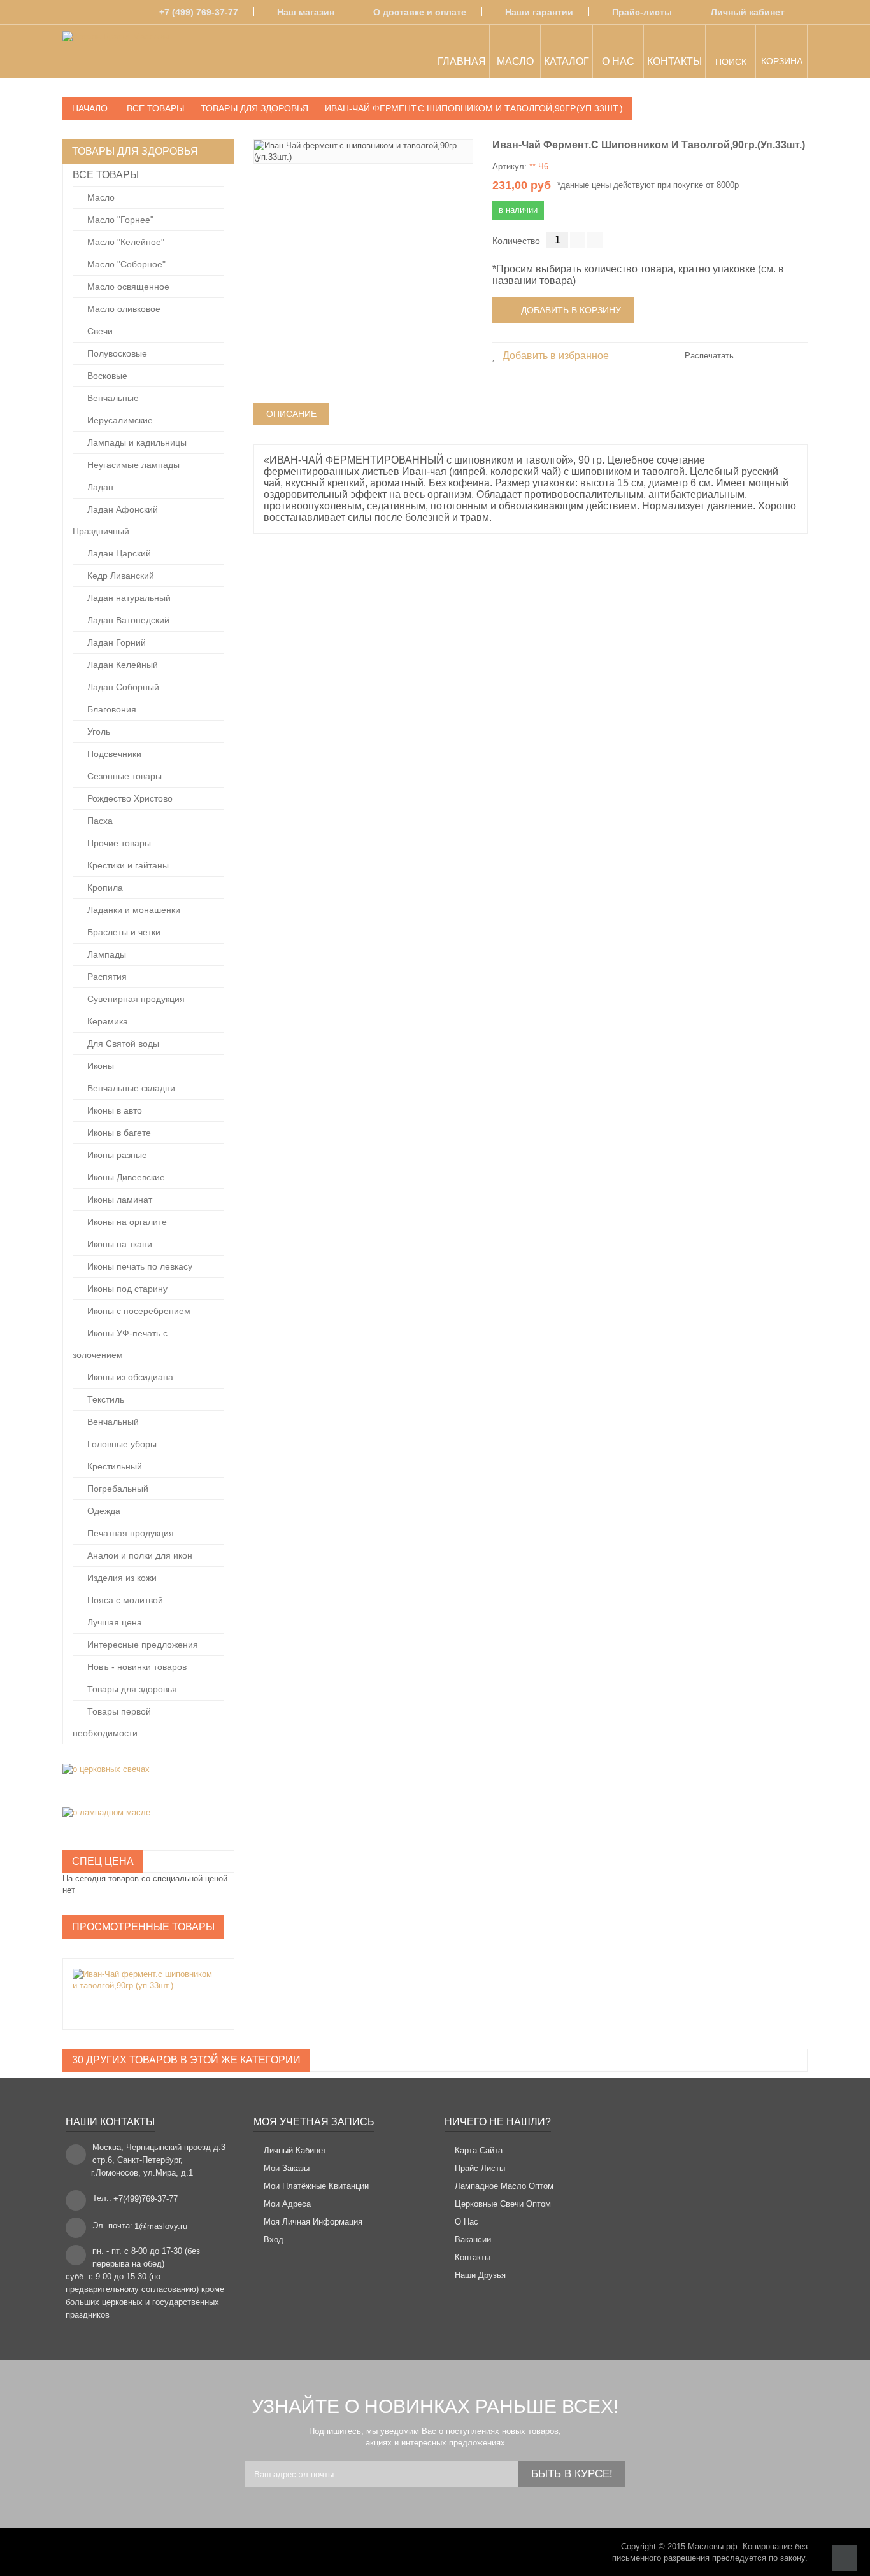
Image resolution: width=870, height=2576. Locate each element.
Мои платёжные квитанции (316, 2186)
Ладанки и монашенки (132, 910)
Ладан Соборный (122, 687)
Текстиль (104, 1399)
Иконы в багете (118, 1133)
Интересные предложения (141, 1645)
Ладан (99, 487)
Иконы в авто (113, 1110)
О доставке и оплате (420, 12)
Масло (100, 197)
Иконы (99, 1066)
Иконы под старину (126, 1289)
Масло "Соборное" (125, 264)
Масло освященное (127, 287)
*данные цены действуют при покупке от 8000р (648, 185)
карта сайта (479, 2150)
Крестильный (113, 1466)
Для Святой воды (122, 1044)
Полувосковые (116, 353)
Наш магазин (306, 12)
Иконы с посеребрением (138, 1311)
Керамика (106, 1021)
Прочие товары (118, 843)
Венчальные (112, 398)
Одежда (103, 1511)
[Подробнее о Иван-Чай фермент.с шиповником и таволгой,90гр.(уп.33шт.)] (142, 1980)
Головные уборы (121, 1444)
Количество (516, 241)
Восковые (106, 376)
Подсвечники (113, 754)
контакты (473, 2257)
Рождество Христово (129, 798)
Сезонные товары (123, 776)
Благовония (111, 709)
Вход (274, 2240)
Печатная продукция (129, 1533)
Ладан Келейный (121, 665)
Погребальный (117, 1489)
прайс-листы (480, 2168)
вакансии (473, 2240)
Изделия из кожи (121, 1578)
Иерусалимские (119, 420)
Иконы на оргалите (126, 1222)
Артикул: (510, 166)
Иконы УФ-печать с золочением (120, 1344)
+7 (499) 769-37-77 (199, 12)
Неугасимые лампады (132, 465)
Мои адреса (287, 2204)
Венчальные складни (130, 1088)
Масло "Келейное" (125, 242)
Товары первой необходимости (112, 1722)
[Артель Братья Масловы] (116, 53)
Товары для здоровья (131, 1689)
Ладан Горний (115, 642)
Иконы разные (116, 1155)
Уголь (97, 732)
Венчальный (112, 1422)
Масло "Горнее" (119, 220)
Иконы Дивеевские (125, 1177)
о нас (467, 2222)
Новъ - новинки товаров (136, 1667)
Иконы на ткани (118, 1244)
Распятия (106, 977)
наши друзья (480, 2275)
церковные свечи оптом (503, 2204)
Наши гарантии (539, 12)
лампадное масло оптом (504, 2186)
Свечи (99, 331)
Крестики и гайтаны (127, 865)
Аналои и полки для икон (139, 1555)
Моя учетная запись (314, 2122)
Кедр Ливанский (119, 576)
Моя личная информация (313, 2222)
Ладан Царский (118, 553)
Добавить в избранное (554, 356)
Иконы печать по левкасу (139, 1266)
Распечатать (709, 356)
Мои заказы (287, 2168)
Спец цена (103, 1861)
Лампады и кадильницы (136, 442)
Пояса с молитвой (124, 1600)
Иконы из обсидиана (129, 1377)
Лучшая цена (113, 1622)
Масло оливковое (123, 309)
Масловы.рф (713, 2546)
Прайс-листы (642, 12)
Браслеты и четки (123, 932)
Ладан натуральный (128, 598)
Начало (90, 108)
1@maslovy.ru (161, 2226)
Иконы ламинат (118, 1200)
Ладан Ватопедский (127, 620)
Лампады (105, 954)
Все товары (106, 175)
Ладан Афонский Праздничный (115, 520)
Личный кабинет (748, 12)
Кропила (104, 888)
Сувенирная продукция (135, 999)
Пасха (99, 821)
